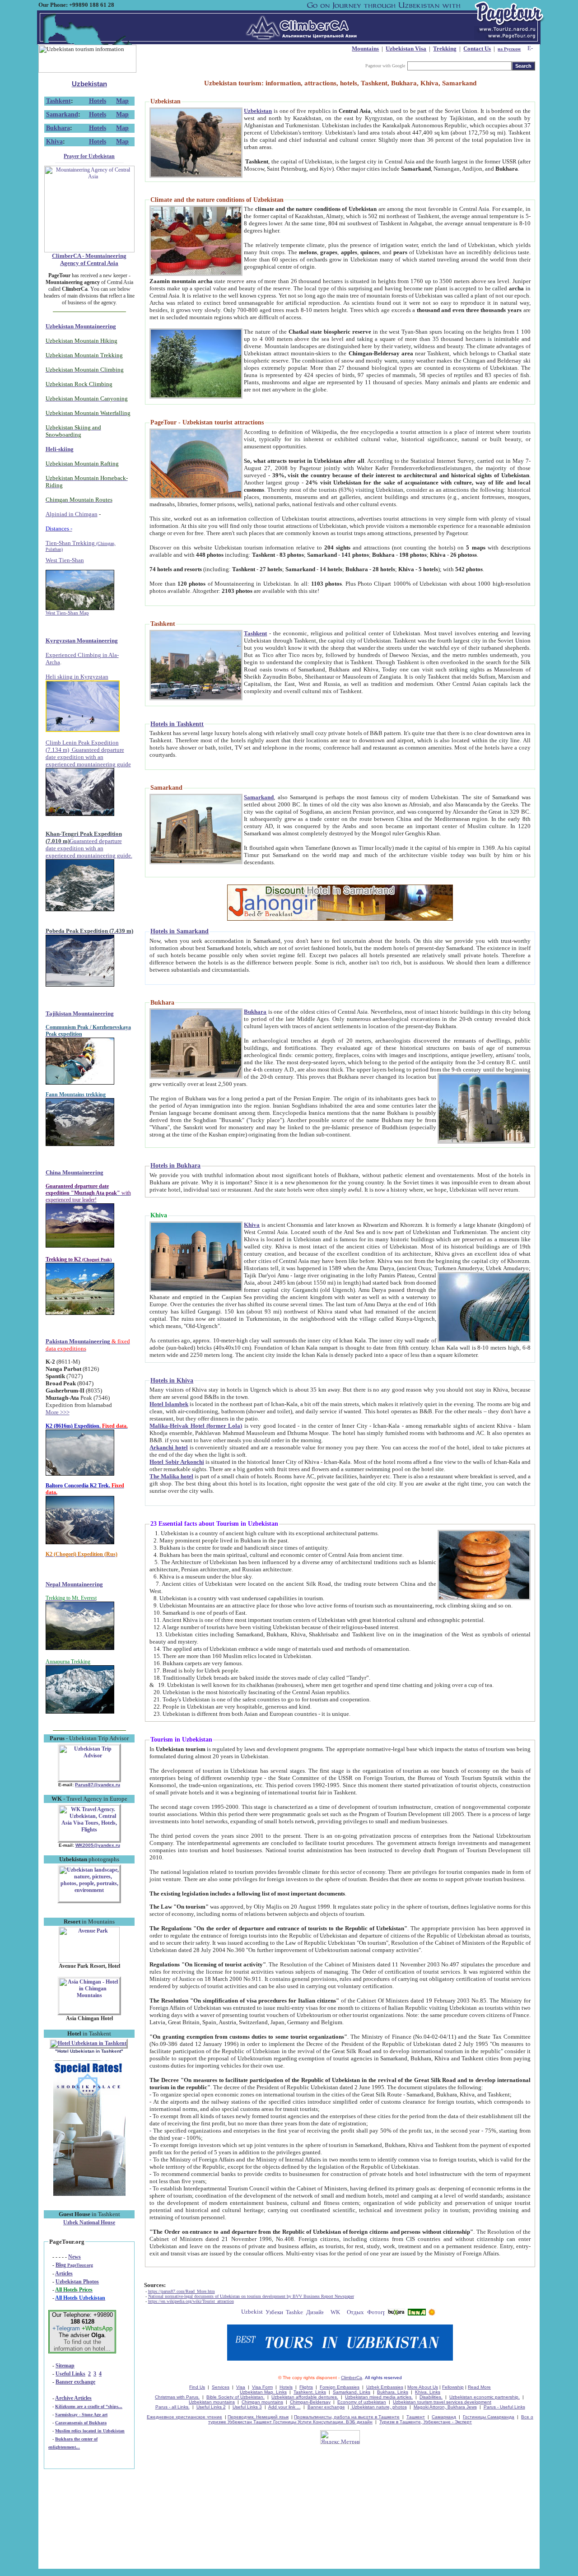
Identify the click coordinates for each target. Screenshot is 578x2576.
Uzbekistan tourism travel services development (442, 2402)
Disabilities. (431, 2397)
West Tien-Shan (65, 560)
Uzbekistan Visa (406, 49)
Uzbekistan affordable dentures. (305, 2397)
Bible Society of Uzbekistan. (235, 2397)
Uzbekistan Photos (77, 2282)
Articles (64, 2273)
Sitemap (65, 2366)
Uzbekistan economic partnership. (485, 2397)
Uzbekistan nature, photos (379, 2407)
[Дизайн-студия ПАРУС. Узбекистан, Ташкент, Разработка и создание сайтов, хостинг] (315, 2313)
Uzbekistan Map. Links (263, 2392)
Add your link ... (284, 2407)
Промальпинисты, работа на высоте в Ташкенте (347, 2417)
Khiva (54, 142)
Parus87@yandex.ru (98, 1785)
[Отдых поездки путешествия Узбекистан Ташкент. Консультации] (356, 2313)
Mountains (365, 49)
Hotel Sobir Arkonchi (177, 1462)
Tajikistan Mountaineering (80, 1013)
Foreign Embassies (340, 2387)
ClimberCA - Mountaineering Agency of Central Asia (89, 259)
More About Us (423, 2387)
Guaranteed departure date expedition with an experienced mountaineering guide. (89, 848)
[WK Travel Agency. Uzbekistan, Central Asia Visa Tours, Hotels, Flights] (89, 1840)
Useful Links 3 (247, 2407)
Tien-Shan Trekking (81, 546)
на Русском (509, 49)
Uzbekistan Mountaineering (81, 326)
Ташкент (416, 2417)
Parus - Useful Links (504, 2407)
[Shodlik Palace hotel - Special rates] (89, 2194)
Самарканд (444, 2417)
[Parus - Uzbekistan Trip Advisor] (89, 1779)
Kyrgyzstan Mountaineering (82, 641)
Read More (479, 2387)
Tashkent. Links (310, 2392)
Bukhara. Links (393, 2392)
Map (122, 101)
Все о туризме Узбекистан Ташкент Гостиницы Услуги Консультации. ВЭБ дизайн (371, 2419)
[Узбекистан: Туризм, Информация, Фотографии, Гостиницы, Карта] (274, 2313)
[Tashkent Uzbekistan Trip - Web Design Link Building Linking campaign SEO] (295, 2313)
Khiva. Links (428, 2392)
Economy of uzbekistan (362, 2402)
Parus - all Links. (172, 2407)
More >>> (58, 1412)
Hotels (98, 101)
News (75, 2257)
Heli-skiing (60, 449)
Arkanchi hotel (169, 1447)
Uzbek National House (89, 2222)
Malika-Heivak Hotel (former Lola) (196, 1426)
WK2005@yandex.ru (98, 1845)
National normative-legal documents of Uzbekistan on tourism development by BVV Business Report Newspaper (251, 2296)
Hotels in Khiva (172, 1381)
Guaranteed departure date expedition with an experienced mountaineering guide (88, 757)
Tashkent (58, 101)
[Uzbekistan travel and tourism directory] (252, 2313)
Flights (306, 2387)
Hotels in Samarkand (179, 931)
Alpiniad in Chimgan (72, 514)
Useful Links (70, 2374)
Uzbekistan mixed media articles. (379, 2397)
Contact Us (477, 49)
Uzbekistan (89, 84)
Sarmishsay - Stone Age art (81, 2415)
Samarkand (62, 114)
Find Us (197, 2387)
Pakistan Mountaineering (78, 1341)
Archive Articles (73, 2398)
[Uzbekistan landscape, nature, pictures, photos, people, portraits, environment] (89, 1900)
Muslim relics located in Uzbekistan (90, 2431)
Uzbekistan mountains (212, 2402)
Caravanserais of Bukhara (81, 2423)
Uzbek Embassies (385, 2387)
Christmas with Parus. (177, 2397)
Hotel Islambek (169, 1404)
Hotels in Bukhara (175, 1166)
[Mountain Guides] (432, 2313)
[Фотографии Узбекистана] (376, 2313)
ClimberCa (352, 2378)
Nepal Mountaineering (74, 1584)
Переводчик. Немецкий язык (258, 2417)
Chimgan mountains (262, 2402)
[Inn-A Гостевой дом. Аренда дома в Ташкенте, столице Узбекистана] (417, 2313)
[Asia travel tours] (396, 2313)
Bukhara (58, 128)
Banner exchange (75, 2382)
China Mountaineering (75, 1172)
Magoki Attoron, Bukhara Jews (445, 2407)
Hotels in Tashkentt (177, 724)
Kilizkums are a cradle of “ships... (89, 2406)
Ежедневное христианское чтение (184, 2417)
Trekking (445, 49)
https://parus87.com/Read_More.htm (182, 2291)
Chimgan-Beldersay (310, 2402)
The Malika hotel (171, 1476)
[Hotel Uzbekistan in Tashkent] (89, 2043)
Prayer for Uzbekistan (89, 156)
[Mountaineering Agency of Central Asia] (89, 251)
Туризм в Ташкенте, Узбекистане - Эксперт (426, 2422)
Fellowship (453, 2387)
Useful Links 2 (211, 2407)
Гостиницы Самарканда (489, 2417)
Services (221, 2387)
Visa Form (262, 2387)
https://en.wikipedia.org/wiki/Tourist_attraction (191, 2301)
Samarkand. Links (352, 2392)
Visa (241, 2387)
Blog (74, 2265)
